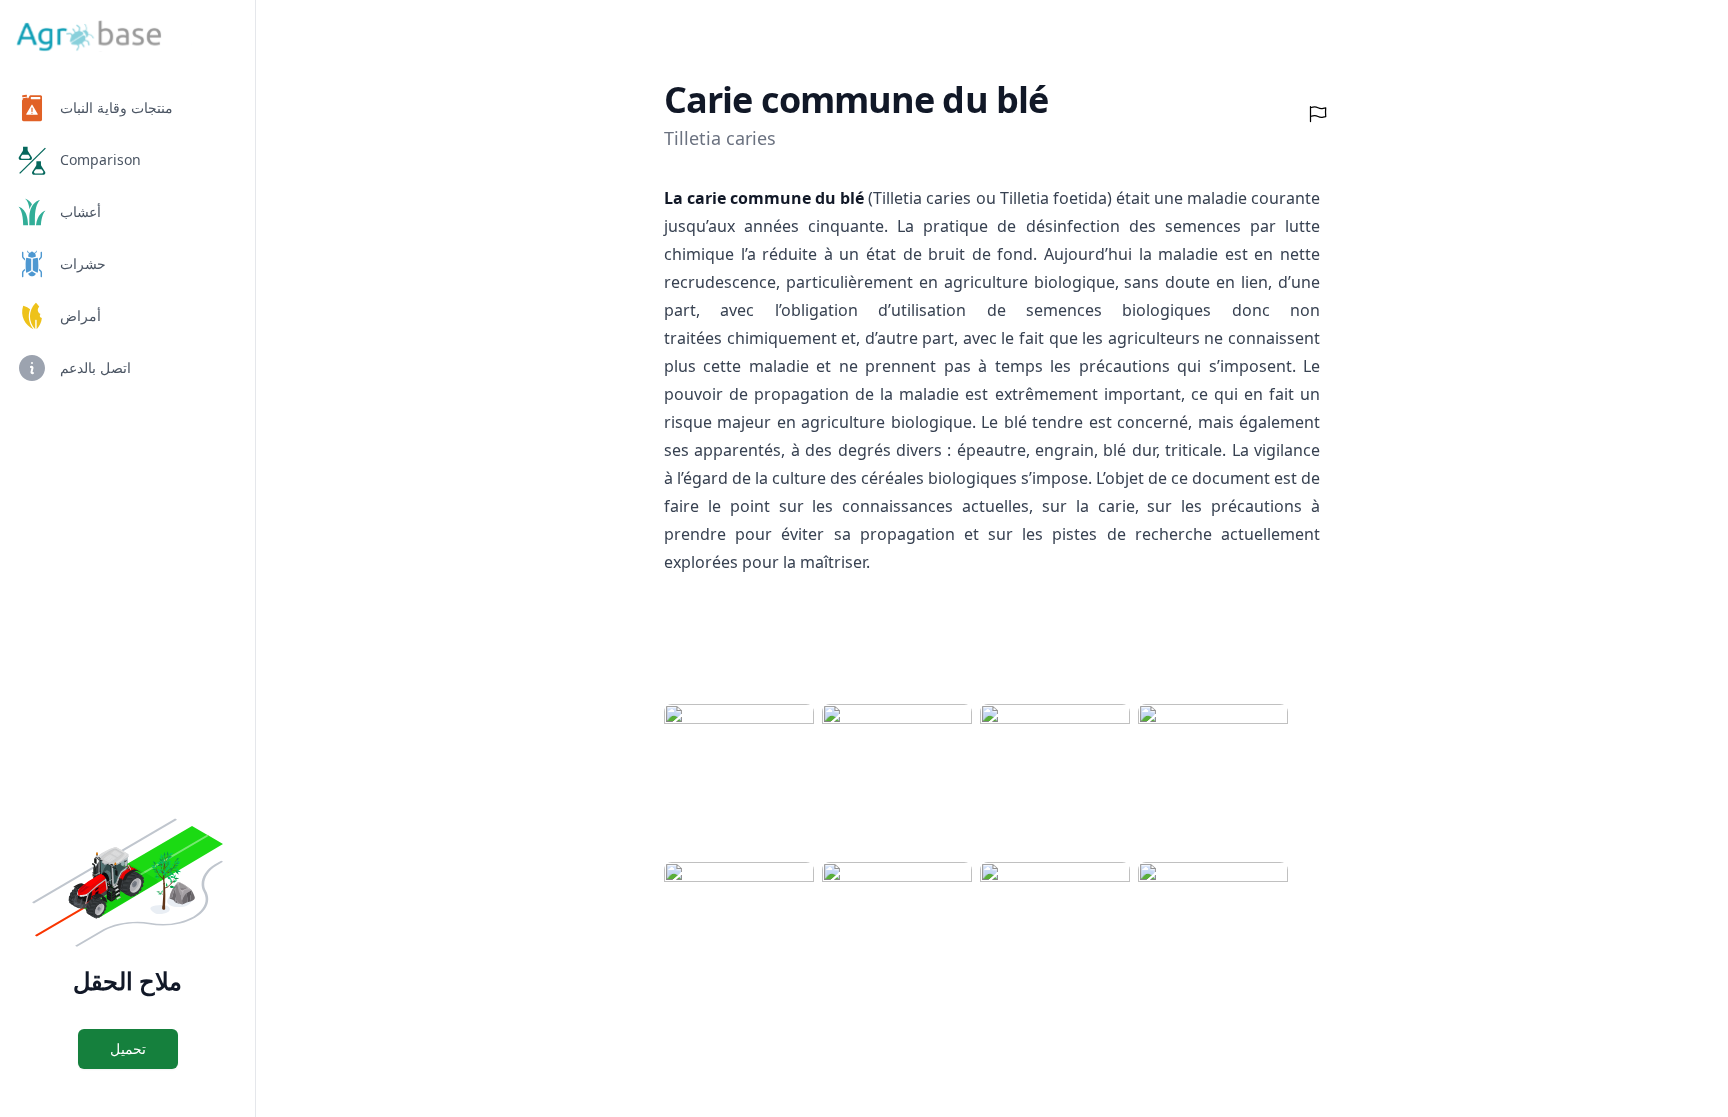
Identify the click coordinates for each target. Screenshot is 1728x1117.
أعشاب (80, 211)
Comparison (100, 159)
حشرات (83, 263)
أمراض (80, 315)
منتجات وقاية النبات (116, 107)
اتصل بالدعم (95, 367)
